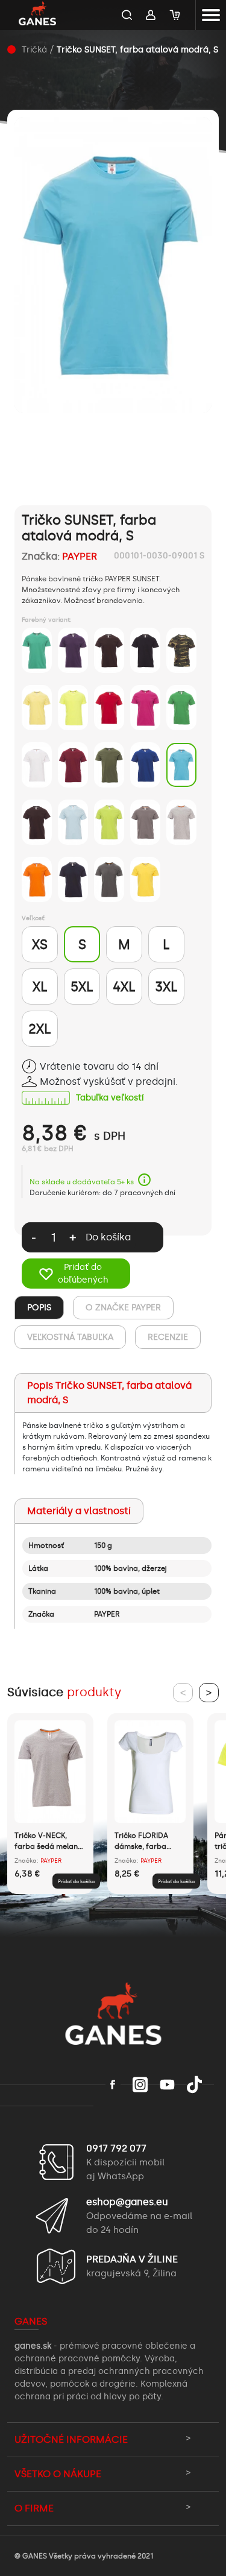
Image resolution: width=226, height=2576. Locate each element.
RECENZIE (168, 1337)
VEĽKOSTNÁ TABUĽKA (70, 1337)
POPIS (39, 1308)
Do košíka (108, 1237)
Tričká (34, 50)
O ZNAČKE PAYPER (123, 1308)
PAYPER (80, 556)
